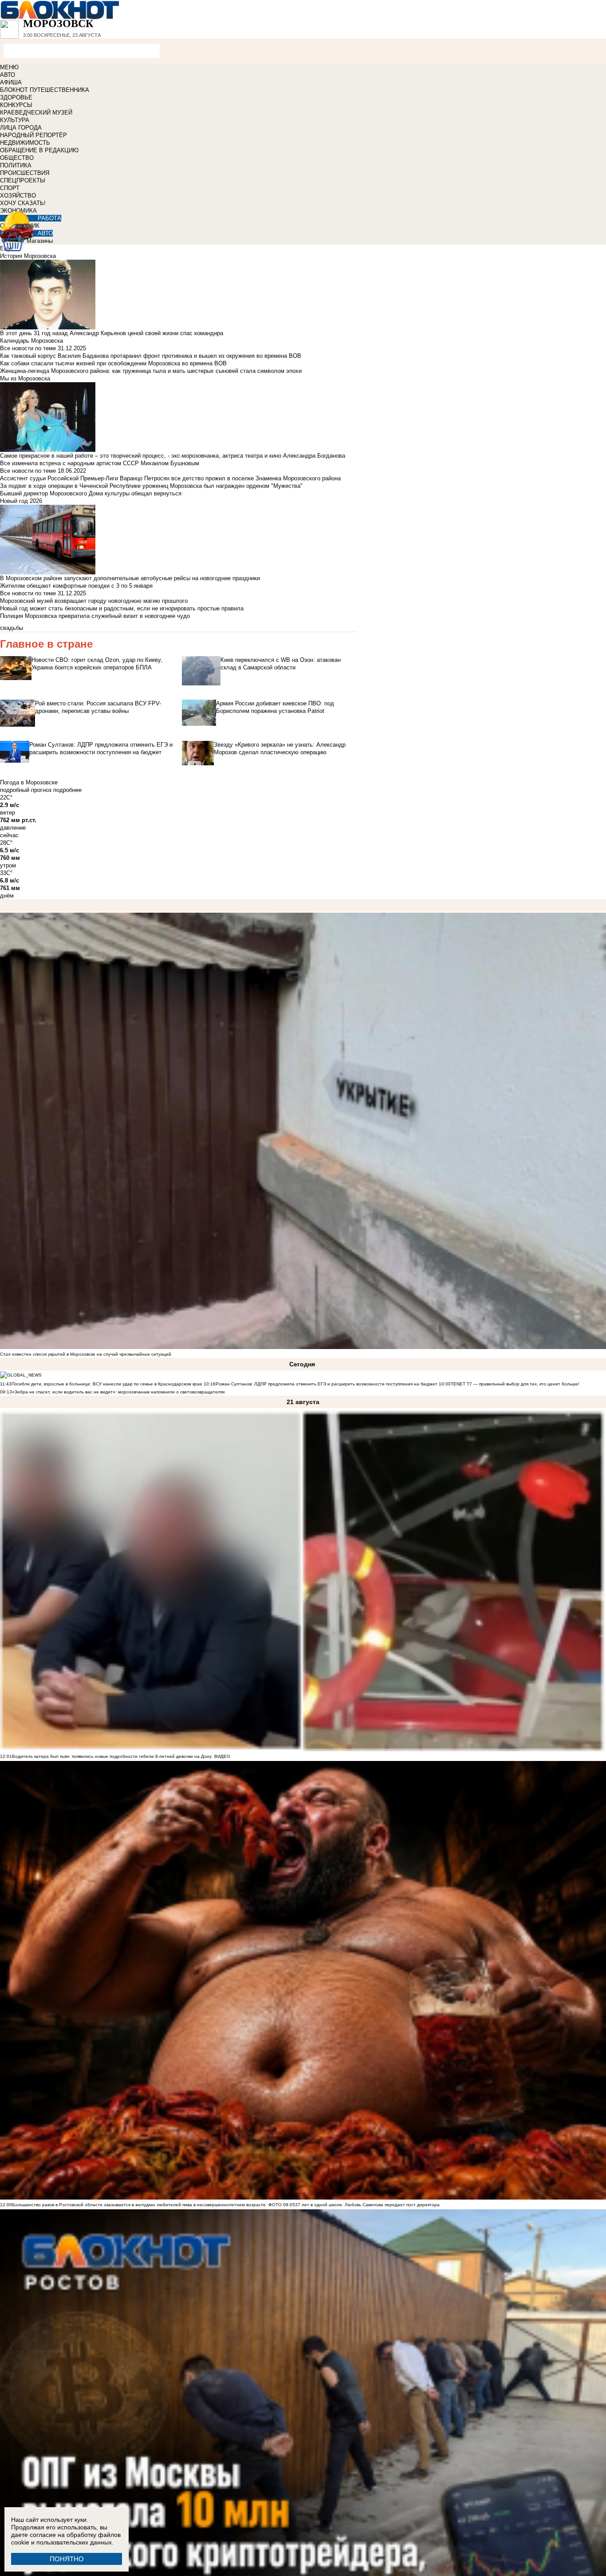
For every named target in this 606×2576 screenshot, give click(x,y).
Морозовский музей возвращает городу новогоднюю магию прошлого (94, 601)
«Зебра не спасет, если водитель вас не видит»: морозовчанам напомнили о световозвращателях (118, 1392)
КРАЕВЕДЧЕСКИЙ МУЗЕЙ (36, 113)
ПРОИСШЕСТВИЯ (25, 173)
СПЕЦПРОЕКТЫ (23, 180)
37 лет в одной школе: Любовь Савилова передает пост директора (367, 2205)
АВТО (8, 75)
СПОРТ (10, 188)
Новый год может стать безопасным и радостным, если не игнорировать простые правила (122, 608)
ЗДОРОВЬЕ (16, 97)
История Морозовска (28, 256)
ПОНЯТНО (67, 2559)
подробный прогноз (26, 790)
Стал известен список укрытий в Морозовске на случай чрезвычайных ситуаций (86, 1354)
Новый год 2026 (21, 501)
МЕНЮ (9, 67)
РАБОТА (49, 218)
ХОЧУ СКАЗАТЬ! (23, 203)
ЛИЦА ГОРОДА (21, 128)
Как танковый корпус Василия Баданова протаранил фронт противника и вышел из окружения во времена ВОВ (151, 356)
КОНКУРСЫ (16, 105)
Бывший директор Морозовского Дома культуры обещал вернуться (91, 493)
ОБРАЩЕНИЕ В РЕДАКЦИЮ (39, 150)
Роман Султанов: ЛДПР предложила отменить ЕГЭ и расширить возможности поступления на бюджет (327, 1384)
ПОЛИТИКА (16, 165)
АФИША (11, 82)
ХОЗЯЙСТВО (18, 196)
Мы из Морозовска (25, 378)
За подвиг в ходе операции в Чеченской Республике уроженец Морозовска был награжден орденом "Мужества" (151, 486)
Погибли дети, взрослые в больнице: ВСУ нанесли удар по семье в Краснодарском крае (108, 1384)
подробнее (67, 790)
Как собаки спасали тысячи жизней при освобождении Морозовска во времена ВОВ (113, 363)
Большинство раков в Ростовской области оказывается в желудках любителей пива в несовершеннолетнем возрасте (139, 2205)
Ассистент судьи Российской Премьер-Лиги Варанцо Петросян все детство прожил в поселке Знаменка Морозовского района (170, 478)
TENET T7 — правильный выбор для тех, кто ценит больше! (515, 1384)
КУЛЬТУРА (15, 120)
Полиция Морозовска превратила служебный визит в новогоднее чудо (95, 616)
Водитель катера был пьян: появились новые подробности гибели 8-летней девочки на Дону (112, 1756)
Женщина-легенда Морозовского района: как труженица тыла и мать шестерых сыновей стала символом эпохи (151, 371)
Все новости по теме (28, 348)
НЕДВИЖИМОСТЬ (25, 143)
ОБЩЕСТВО (17, 158)
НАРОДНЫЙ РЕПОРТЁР (33, 135)
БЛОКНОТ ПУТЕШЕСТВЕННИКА (45, 90)
